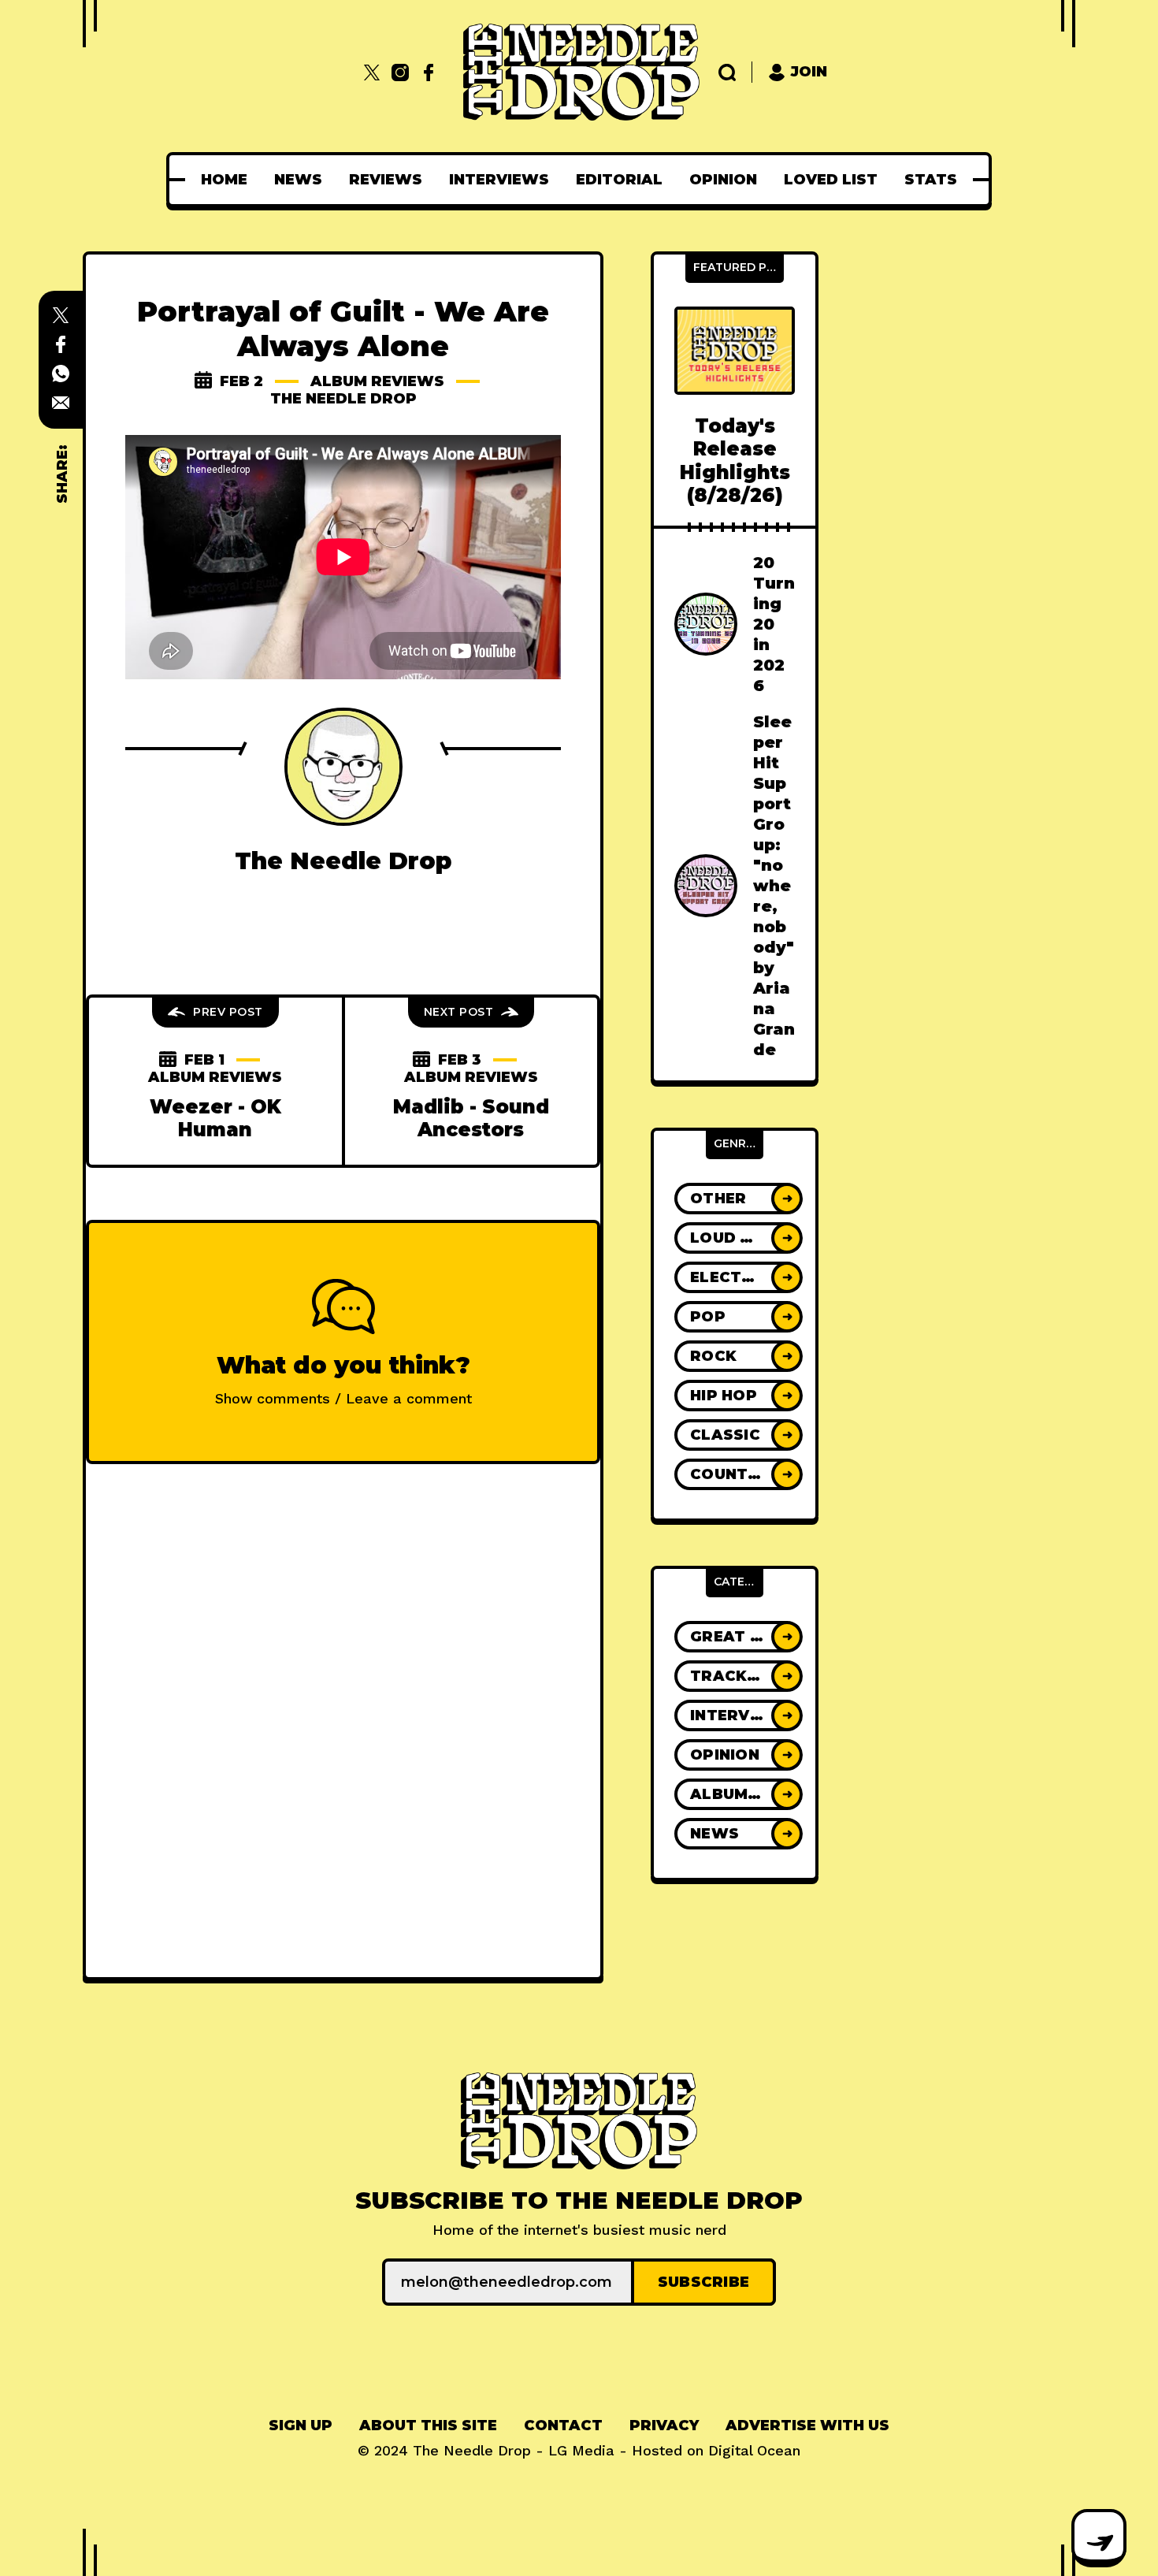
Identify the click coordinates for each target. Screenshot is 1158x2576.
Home (224, 180)
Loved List (831, 180)
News (298, 180)
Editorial (619, 180)
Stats (931, 180)
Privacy (664, 2425)
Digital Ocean (754, 2450)
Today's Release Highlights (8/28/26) (735, 461)
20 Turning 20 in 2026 (774, 624)
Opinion (723, 180)
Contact (563, 2425)
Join (809, 72)
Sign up (301, 2425)
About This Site (428, 2425)
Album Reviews (377, 381)
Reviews (386, 180)
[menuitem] (224, 180)
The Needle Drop (343, 399)
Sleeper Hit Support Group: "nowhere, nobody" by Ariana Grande (774, 886)
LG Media (581, 2450)
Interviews (499, 180)
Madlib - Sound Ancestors (471, 1118)
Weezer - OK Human (215, 1118)
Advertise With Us (807, 2425)
